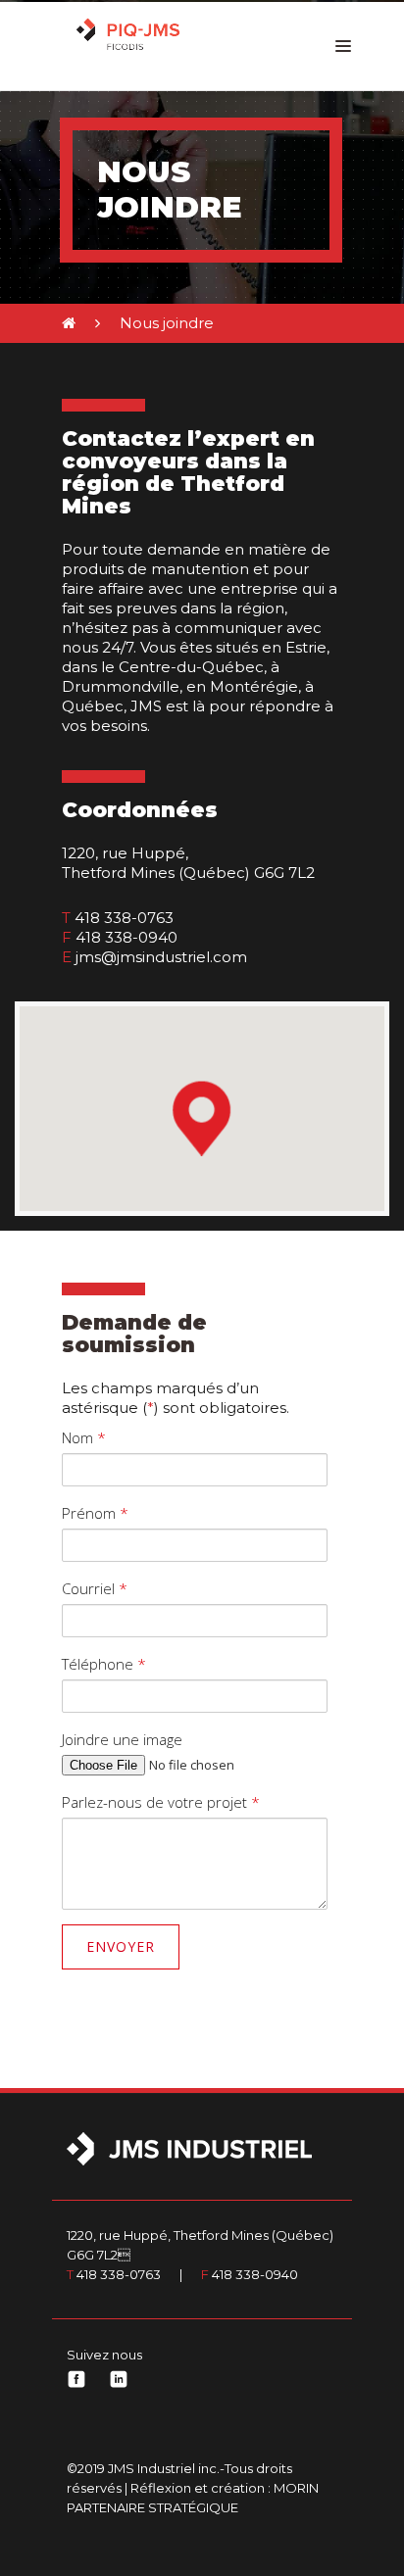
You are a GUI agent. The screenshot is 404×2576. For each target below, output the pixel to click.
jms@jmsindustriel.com (161, 957)
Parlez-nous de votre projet (161, 1802)
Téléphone (104, 1664)
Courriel (95, 1588)
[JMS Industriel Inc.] (133, 37)
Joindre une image (122, 1739)
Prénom (95, 1513)
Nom (84, 1437)
